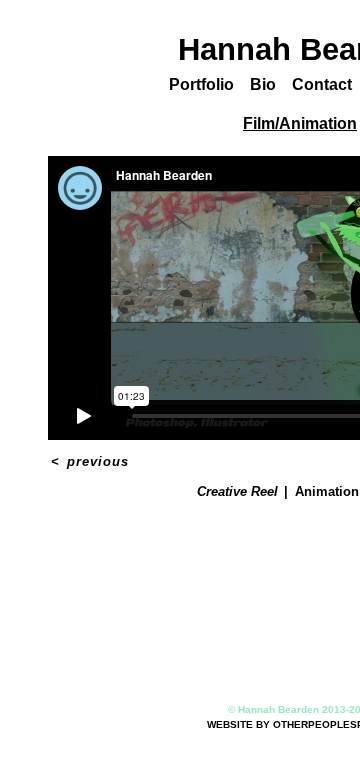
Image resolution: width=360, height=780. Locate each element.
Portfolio (203, 84)
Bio (266, 84)
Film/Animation (300, 123)
